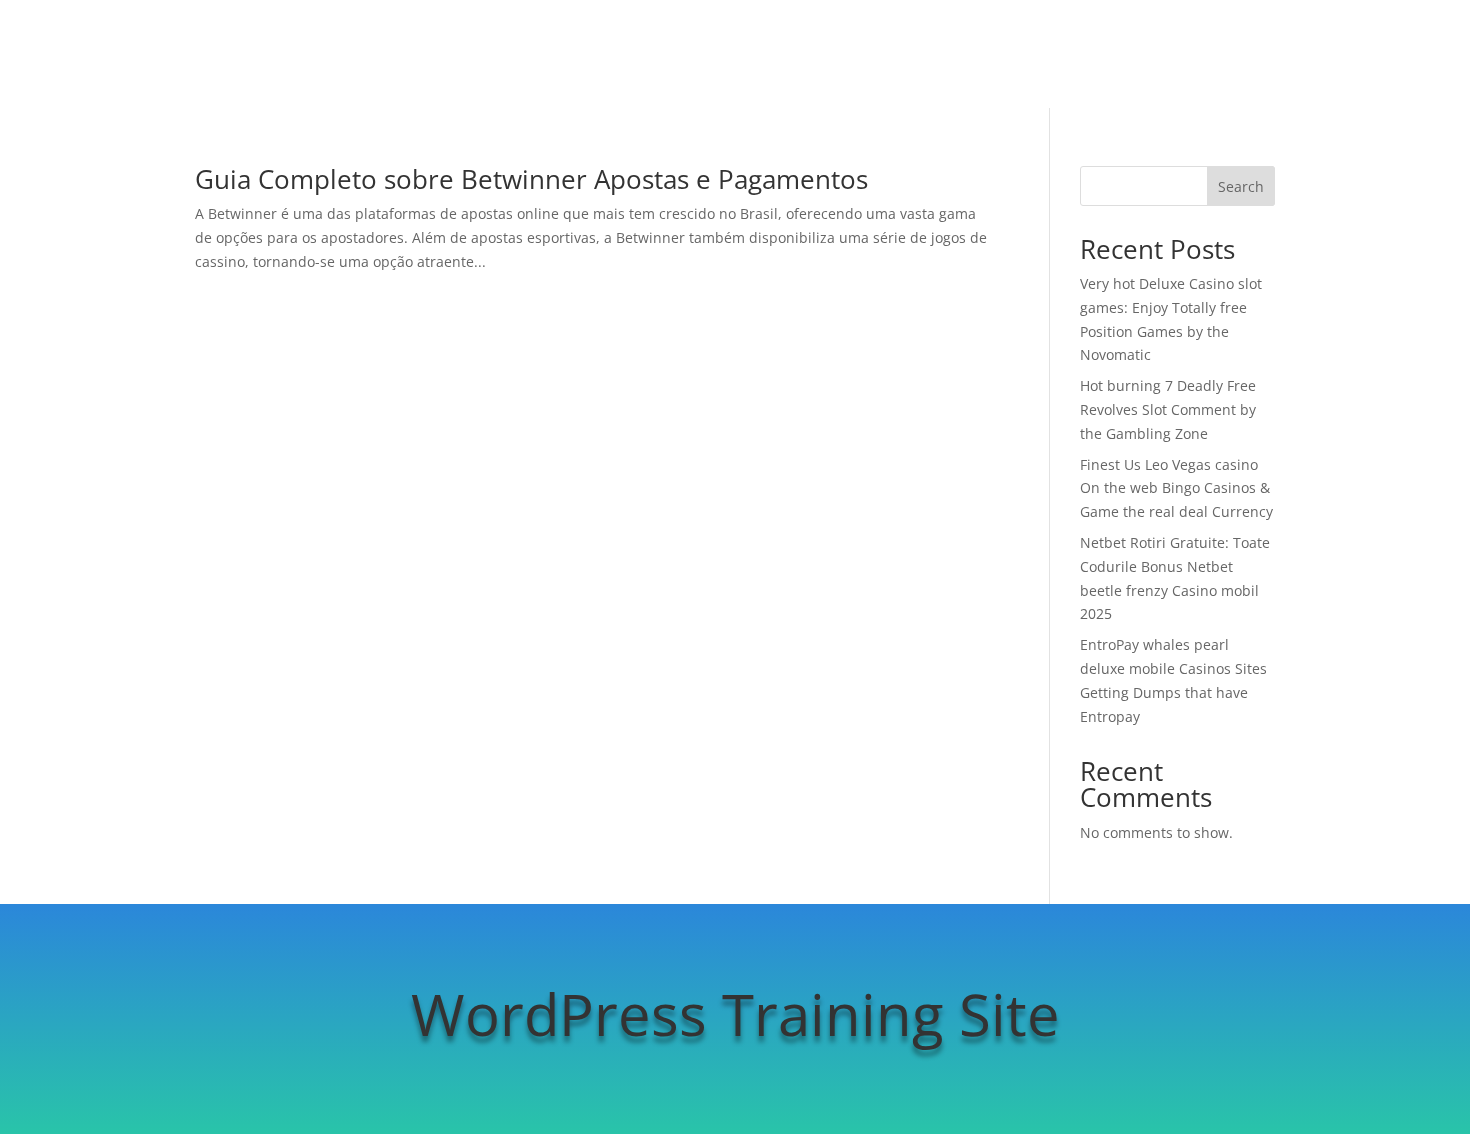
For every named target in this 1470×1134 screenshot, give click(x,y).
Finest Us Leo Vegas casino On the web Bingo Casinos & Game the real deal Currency (1176, 488)
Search (1241, 186)
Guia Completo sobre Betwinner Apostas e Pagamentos (531, 179)
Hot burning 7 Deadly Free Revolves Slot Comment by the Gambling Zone (1168, 409)
